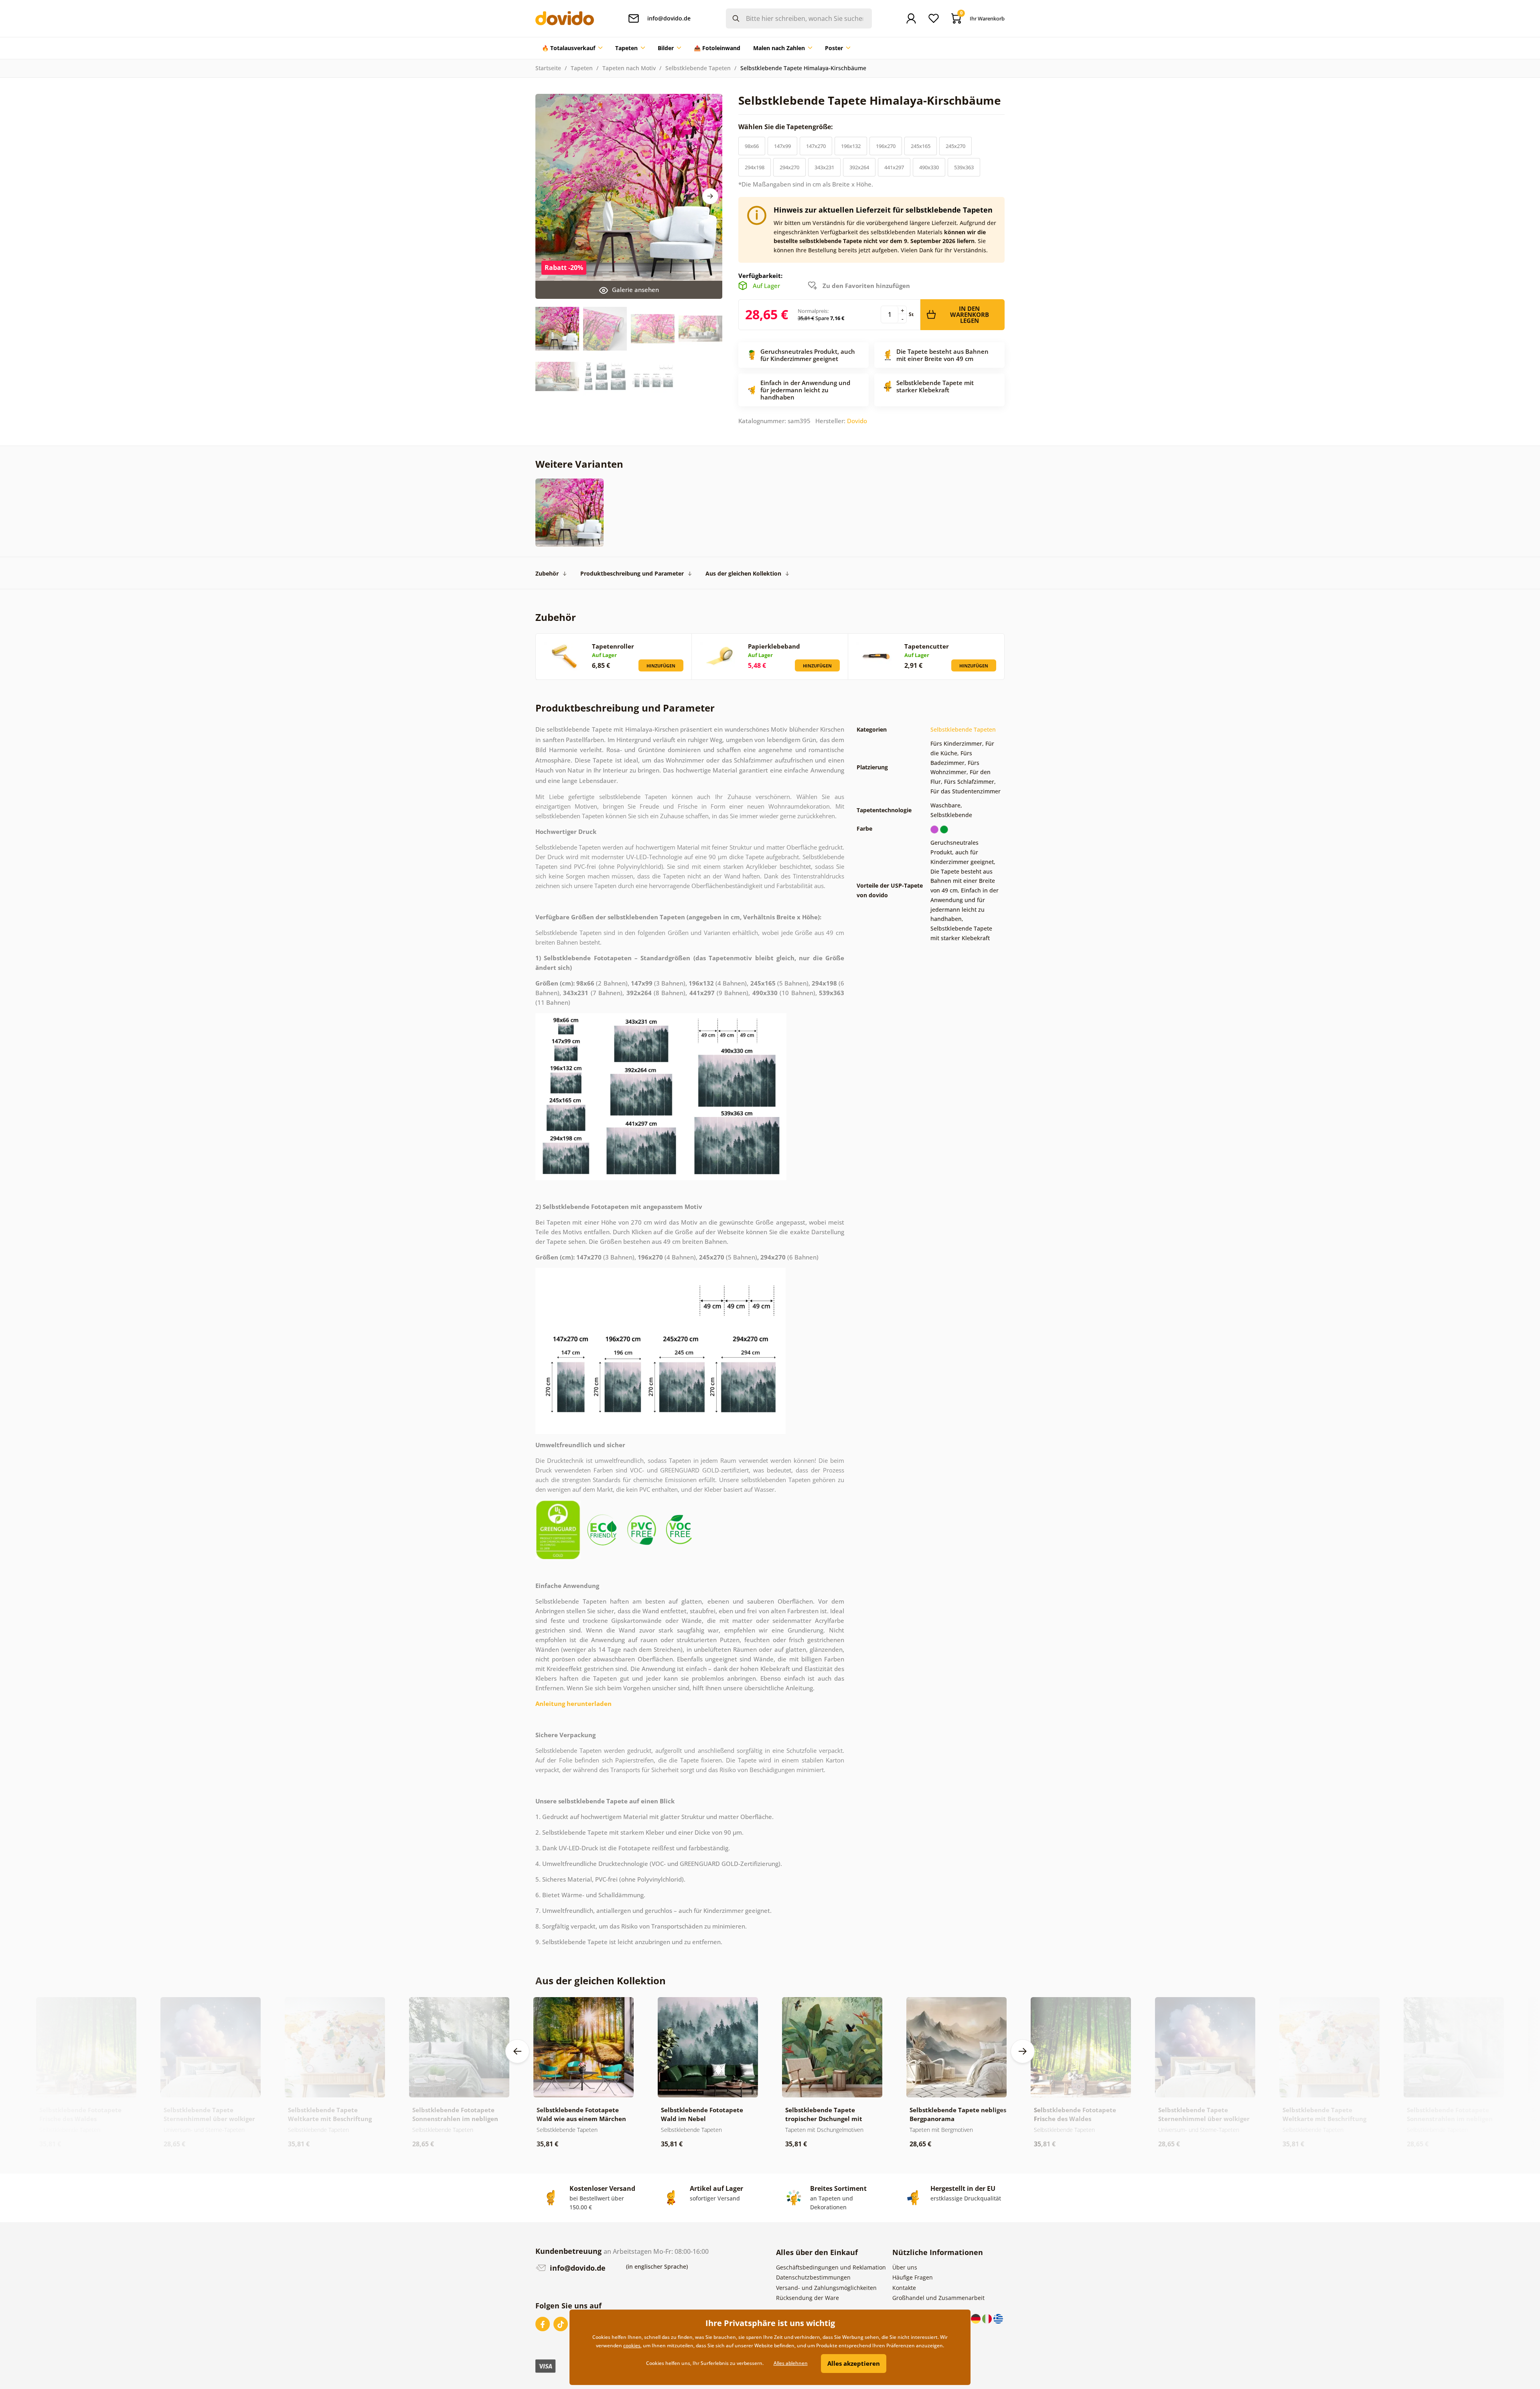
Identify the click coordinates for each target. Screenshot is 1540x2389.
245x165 (921, 146)
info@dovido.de (577, 2268)
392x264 (859, 167)
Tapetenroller (613, 646)
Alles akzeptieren (854, 2363)
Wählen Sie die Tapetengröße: (786, 127)
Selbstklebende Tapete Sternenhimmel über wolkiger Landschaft (209, 2119)
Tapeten (582, 68)
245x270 (955, 146)
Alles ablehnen (791, 2363)
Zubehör (547, 573)
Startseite (548, 68)
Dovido (857, 421)
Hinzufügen (661, 666)
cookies (632, 2345)
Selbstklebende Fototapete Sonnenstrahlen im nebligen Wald (455, 2119)
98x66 (752, 146)
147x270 (816, 146)
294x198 (755, 167)
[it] (988, 2318)
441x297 (894, 167)
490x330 (929, 167)
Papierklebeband (774, 646)
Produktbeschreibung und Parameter (632, 573)
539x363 (964, 167)
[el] (998, 2318)
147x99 (782, 146)
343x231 (824, 167)
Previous (517, 2051)
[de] (977, 2318)
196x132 (851, 146)
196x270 (886, 146)
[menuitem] (572, 48)
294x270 (789, 167)
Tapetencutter (927, 646)
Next (710, 196)
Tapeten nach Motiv (629, 68)
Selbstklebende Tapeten (698, 68)
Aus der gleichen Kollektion (743, 573)
